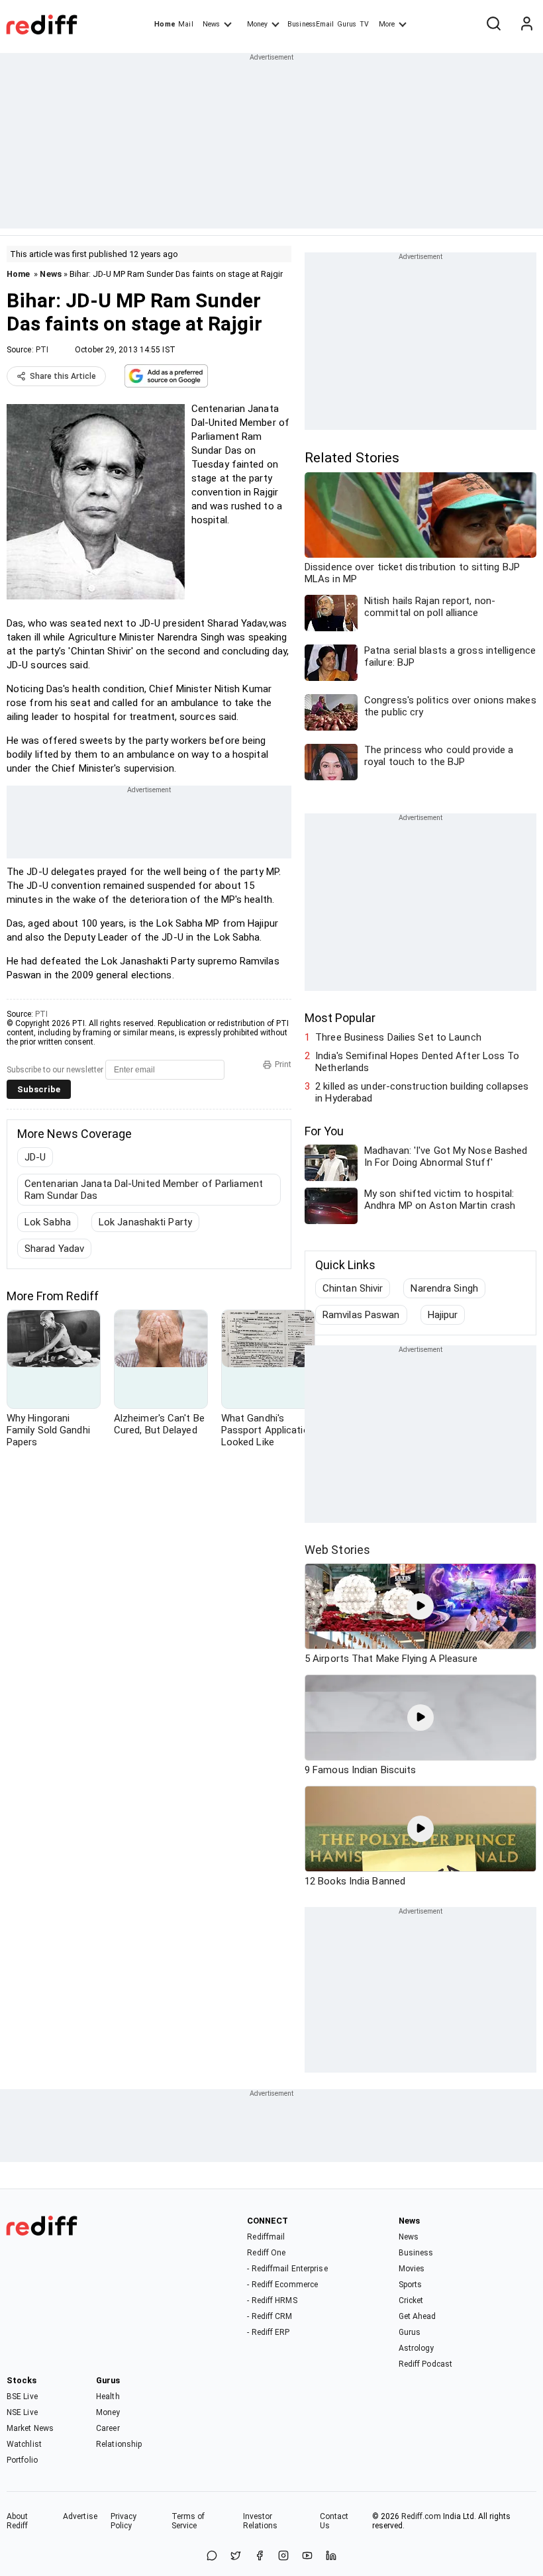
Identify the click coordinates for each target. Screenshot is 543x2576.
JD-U (35, 1157)
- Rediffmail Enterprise (287, 2269)
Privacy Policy (124, 2521)
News (211, 24)
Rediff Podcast (425, 2364)
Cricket (411, 2300)
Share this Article (63, 376)
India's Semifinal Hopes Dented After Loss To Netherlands (417, 1062)
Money (257, 24)
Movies (412, 2269)
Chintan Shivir (353, 1288)
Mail (185, 24)
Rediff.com (421, 2516)
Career (108, 2428)
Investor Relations (261, 2521)
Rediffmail (266, 2237)
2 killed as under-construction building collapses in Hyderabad (422, 1092)
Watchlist (24, 2444)
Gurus (347, 24)
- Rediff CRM (270, 2316)
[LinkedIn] (331, 2556)
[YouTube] (307, 2556)
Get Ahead (418, 2316)
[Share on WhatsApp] (212, 2556)
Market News (30, 2428)
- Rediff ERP (268, 2332)
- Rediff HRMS (272, 2300)
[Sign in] (526, 25)
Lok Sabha (48, 1222)
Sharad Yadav (54, 1249)
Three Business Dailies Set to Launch (398, 1037)
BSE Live (22, 2396)
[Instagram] (283, 2556)
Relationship (119, 2444)
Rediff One (266, 2253)
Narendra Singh (444, 1288)
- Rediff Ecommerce (282, 2285)
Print (283, 1064)
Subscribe (39, 1089)
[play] (420, 1606)
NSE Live (22, 2412)
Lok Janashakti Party (145, 1222)
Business (416, 2253)
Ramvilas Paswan (361, 1315)
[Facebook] (260, 2556)
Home (165, 24)
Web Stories (337, 1550)
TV (364, 24)
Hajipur (443, 1315)
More (387, 24)
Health (108, 2396)
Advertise (80, 2516)
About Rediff (18, 2521)
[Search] (493, 25)
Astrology (417, 2348)
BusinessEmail (311, 24)
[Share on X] (236, 2556)
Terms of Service (188, 2521)
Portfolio (22, 2460)
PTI (42, 350)
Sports (411, 2285)
